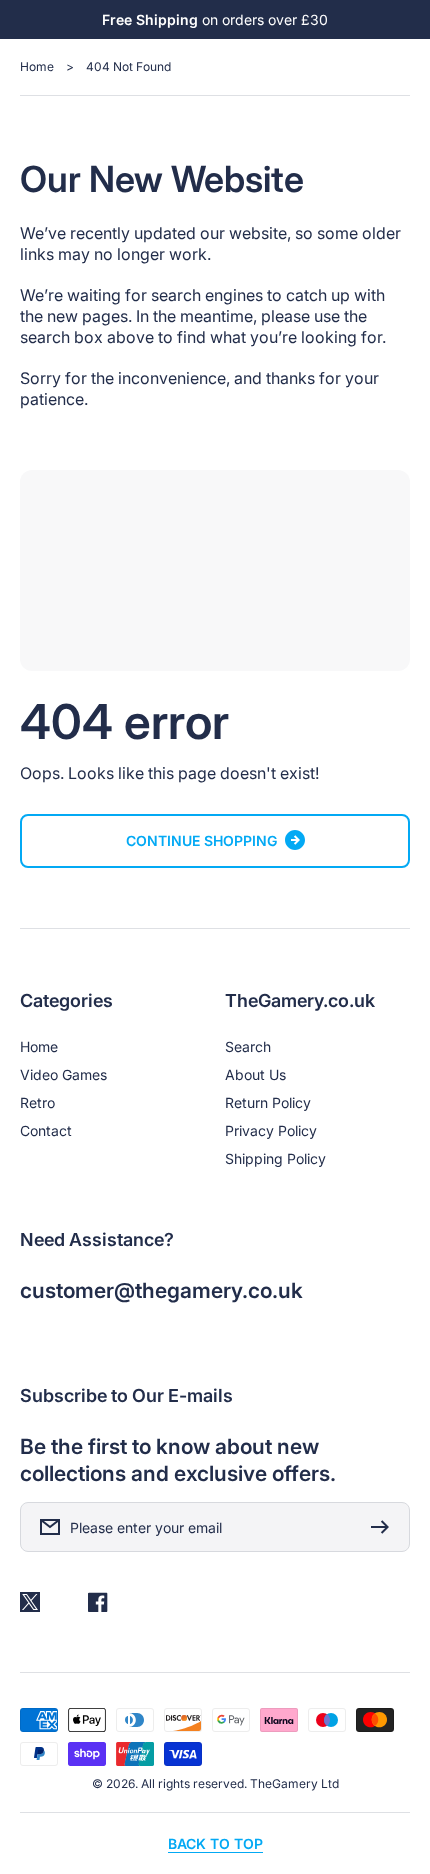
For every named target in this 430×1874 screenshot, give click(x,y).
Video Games (63, 1074)
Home (37, 66)
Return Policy (268, 1102)
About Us (255, 1074)
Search (248, 1046)
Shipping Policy (275, 1158)
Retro (37, 1102)
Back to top (215, 1843)
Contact (46, 1130)
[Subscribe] (385, 1527)
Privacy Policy (271, 1130)
